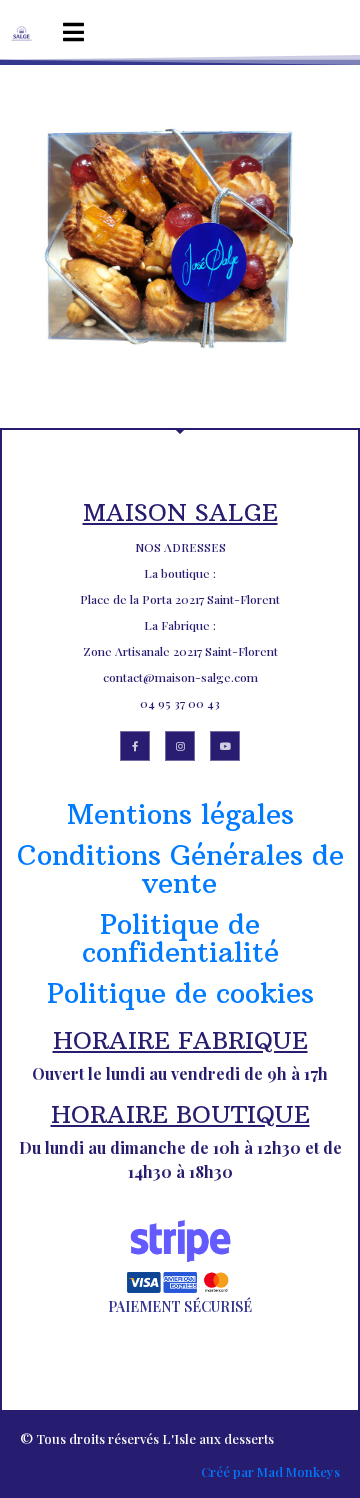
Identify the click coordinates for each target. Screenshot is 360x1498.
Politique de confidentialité (180, 938)
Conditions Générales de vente (180, 869)
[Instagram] (180, 746)
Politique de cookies (180, 993)
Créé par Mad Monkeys (270, 1471)
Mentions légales (180, 814)
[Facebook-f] (135, 746)
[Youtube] (225, 746)
